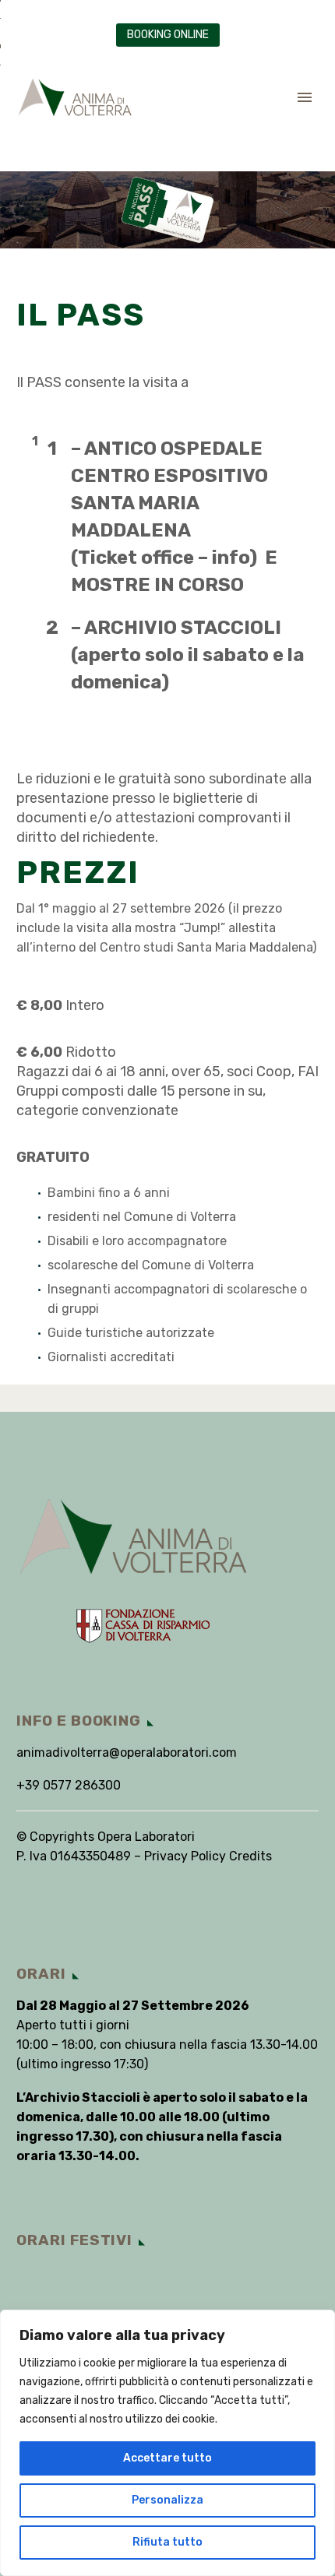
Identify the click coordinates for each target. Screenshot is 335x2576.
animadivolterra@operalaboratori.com (127, 1753)
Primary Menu (305, 97)
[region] (167, 2443)
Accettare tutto (167, 2458)
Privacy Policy (185, 1856)
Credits (250, 1856)
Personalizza (167, 2500)
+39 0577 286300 (69, 1785)
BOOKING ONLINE (168, 35)
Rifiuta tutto (167, 2542)
